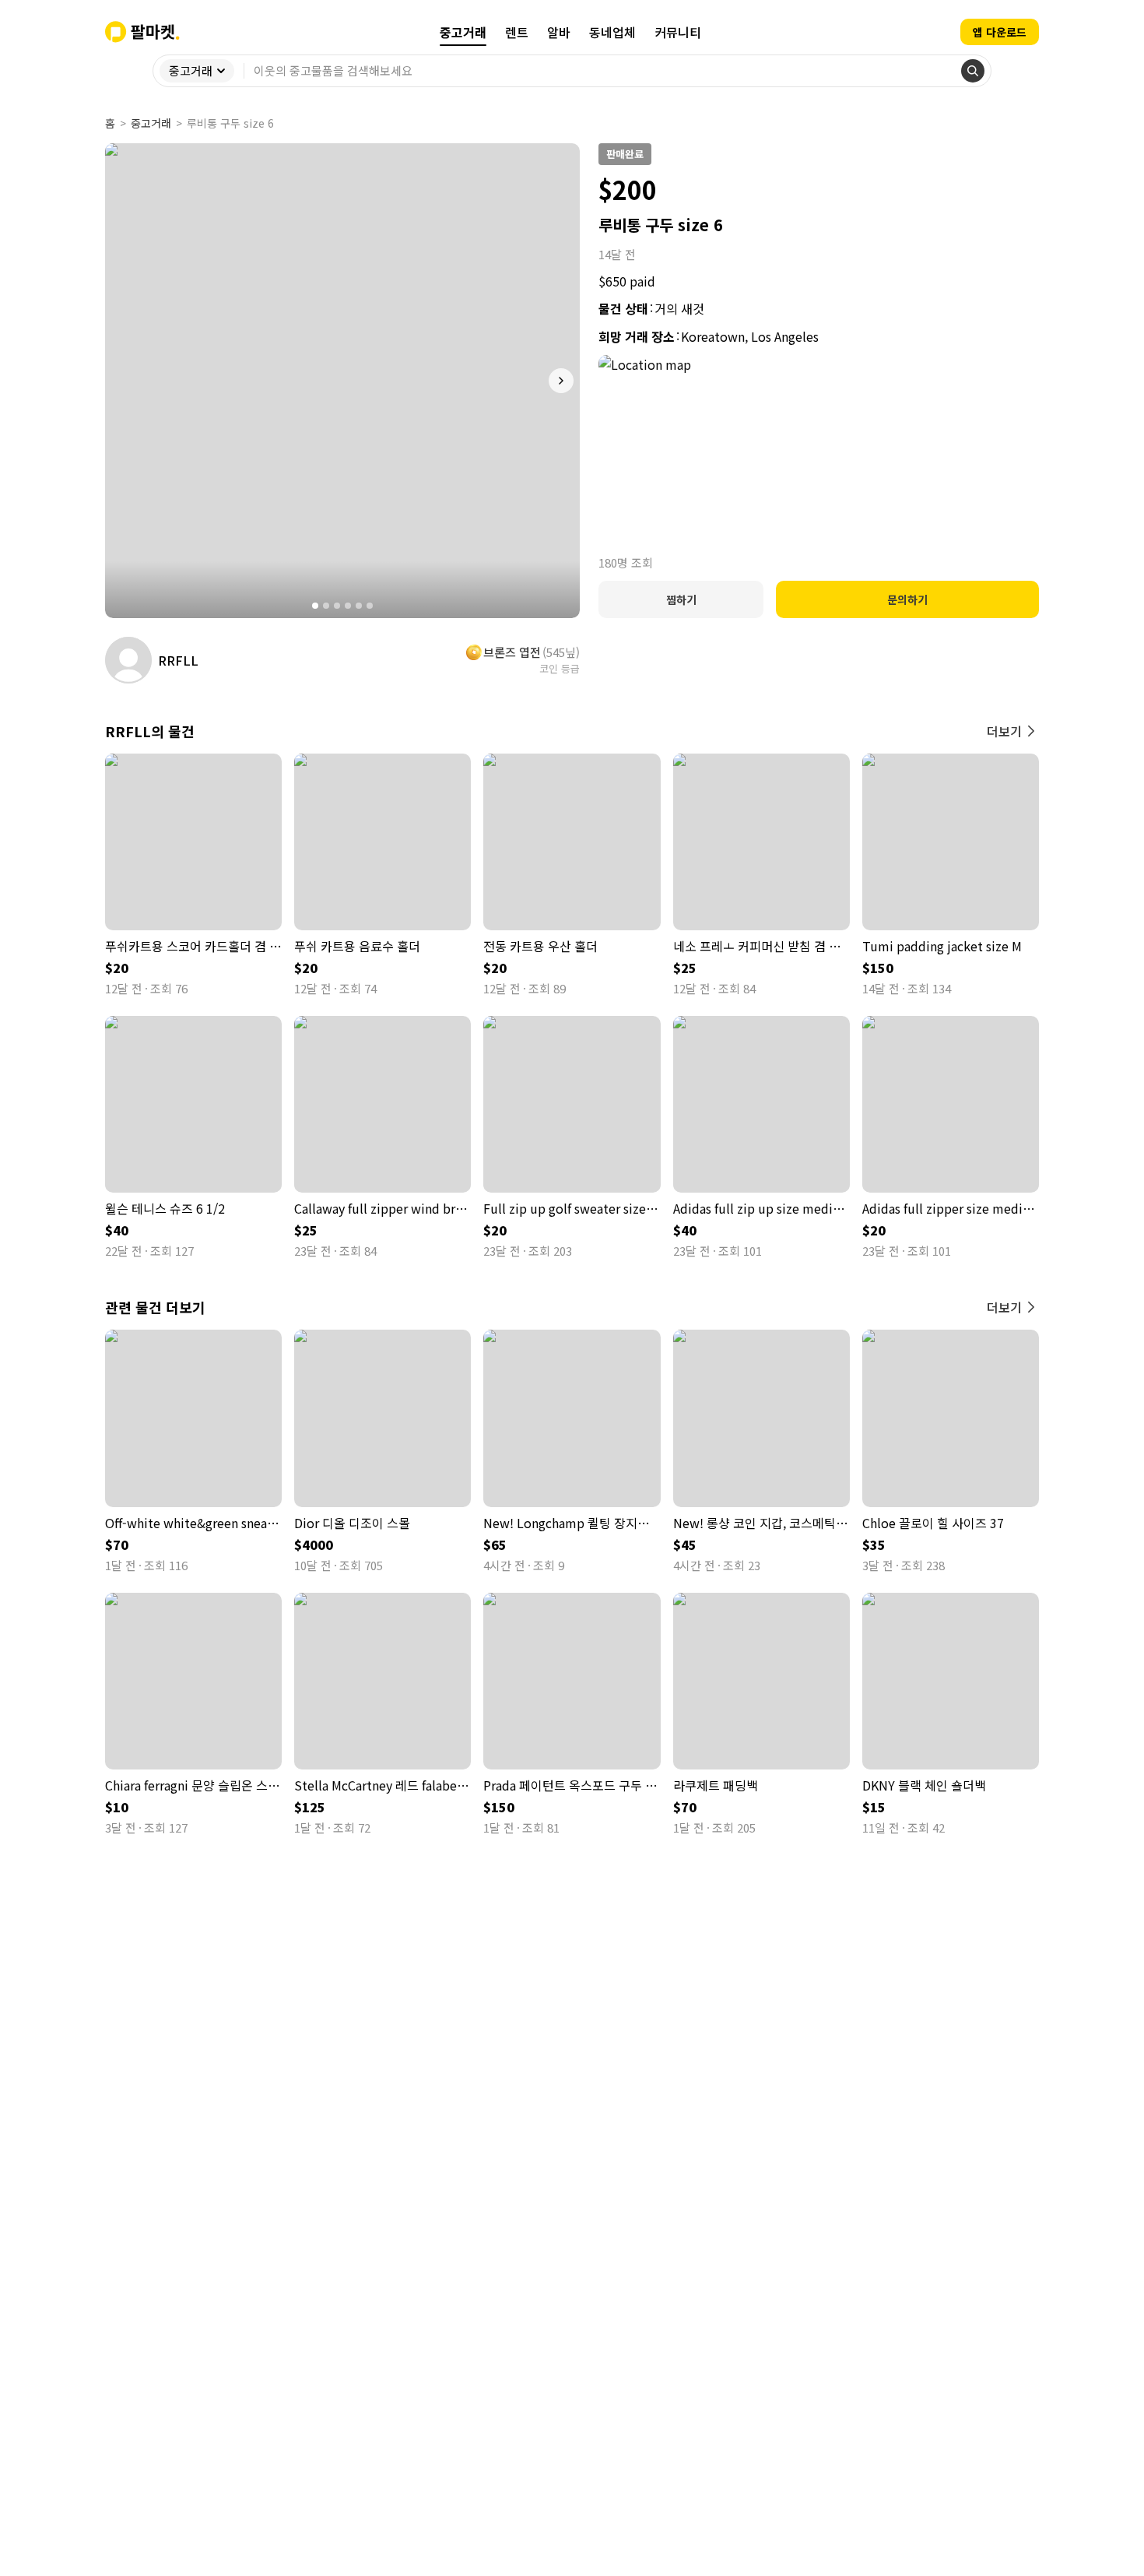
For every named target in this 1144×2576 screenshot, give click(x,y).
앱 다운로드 (1000, 32)
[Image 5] (359, 606)
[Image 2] (326, 606)
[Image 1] (315, 606)
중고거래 (151, 123)
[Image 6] (370, 606)
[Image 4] (348, 606)
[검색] (973, 71)
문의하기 (907, 599)
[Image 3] (337, 606)
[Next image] (561, 381)
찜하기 (681, 599)
